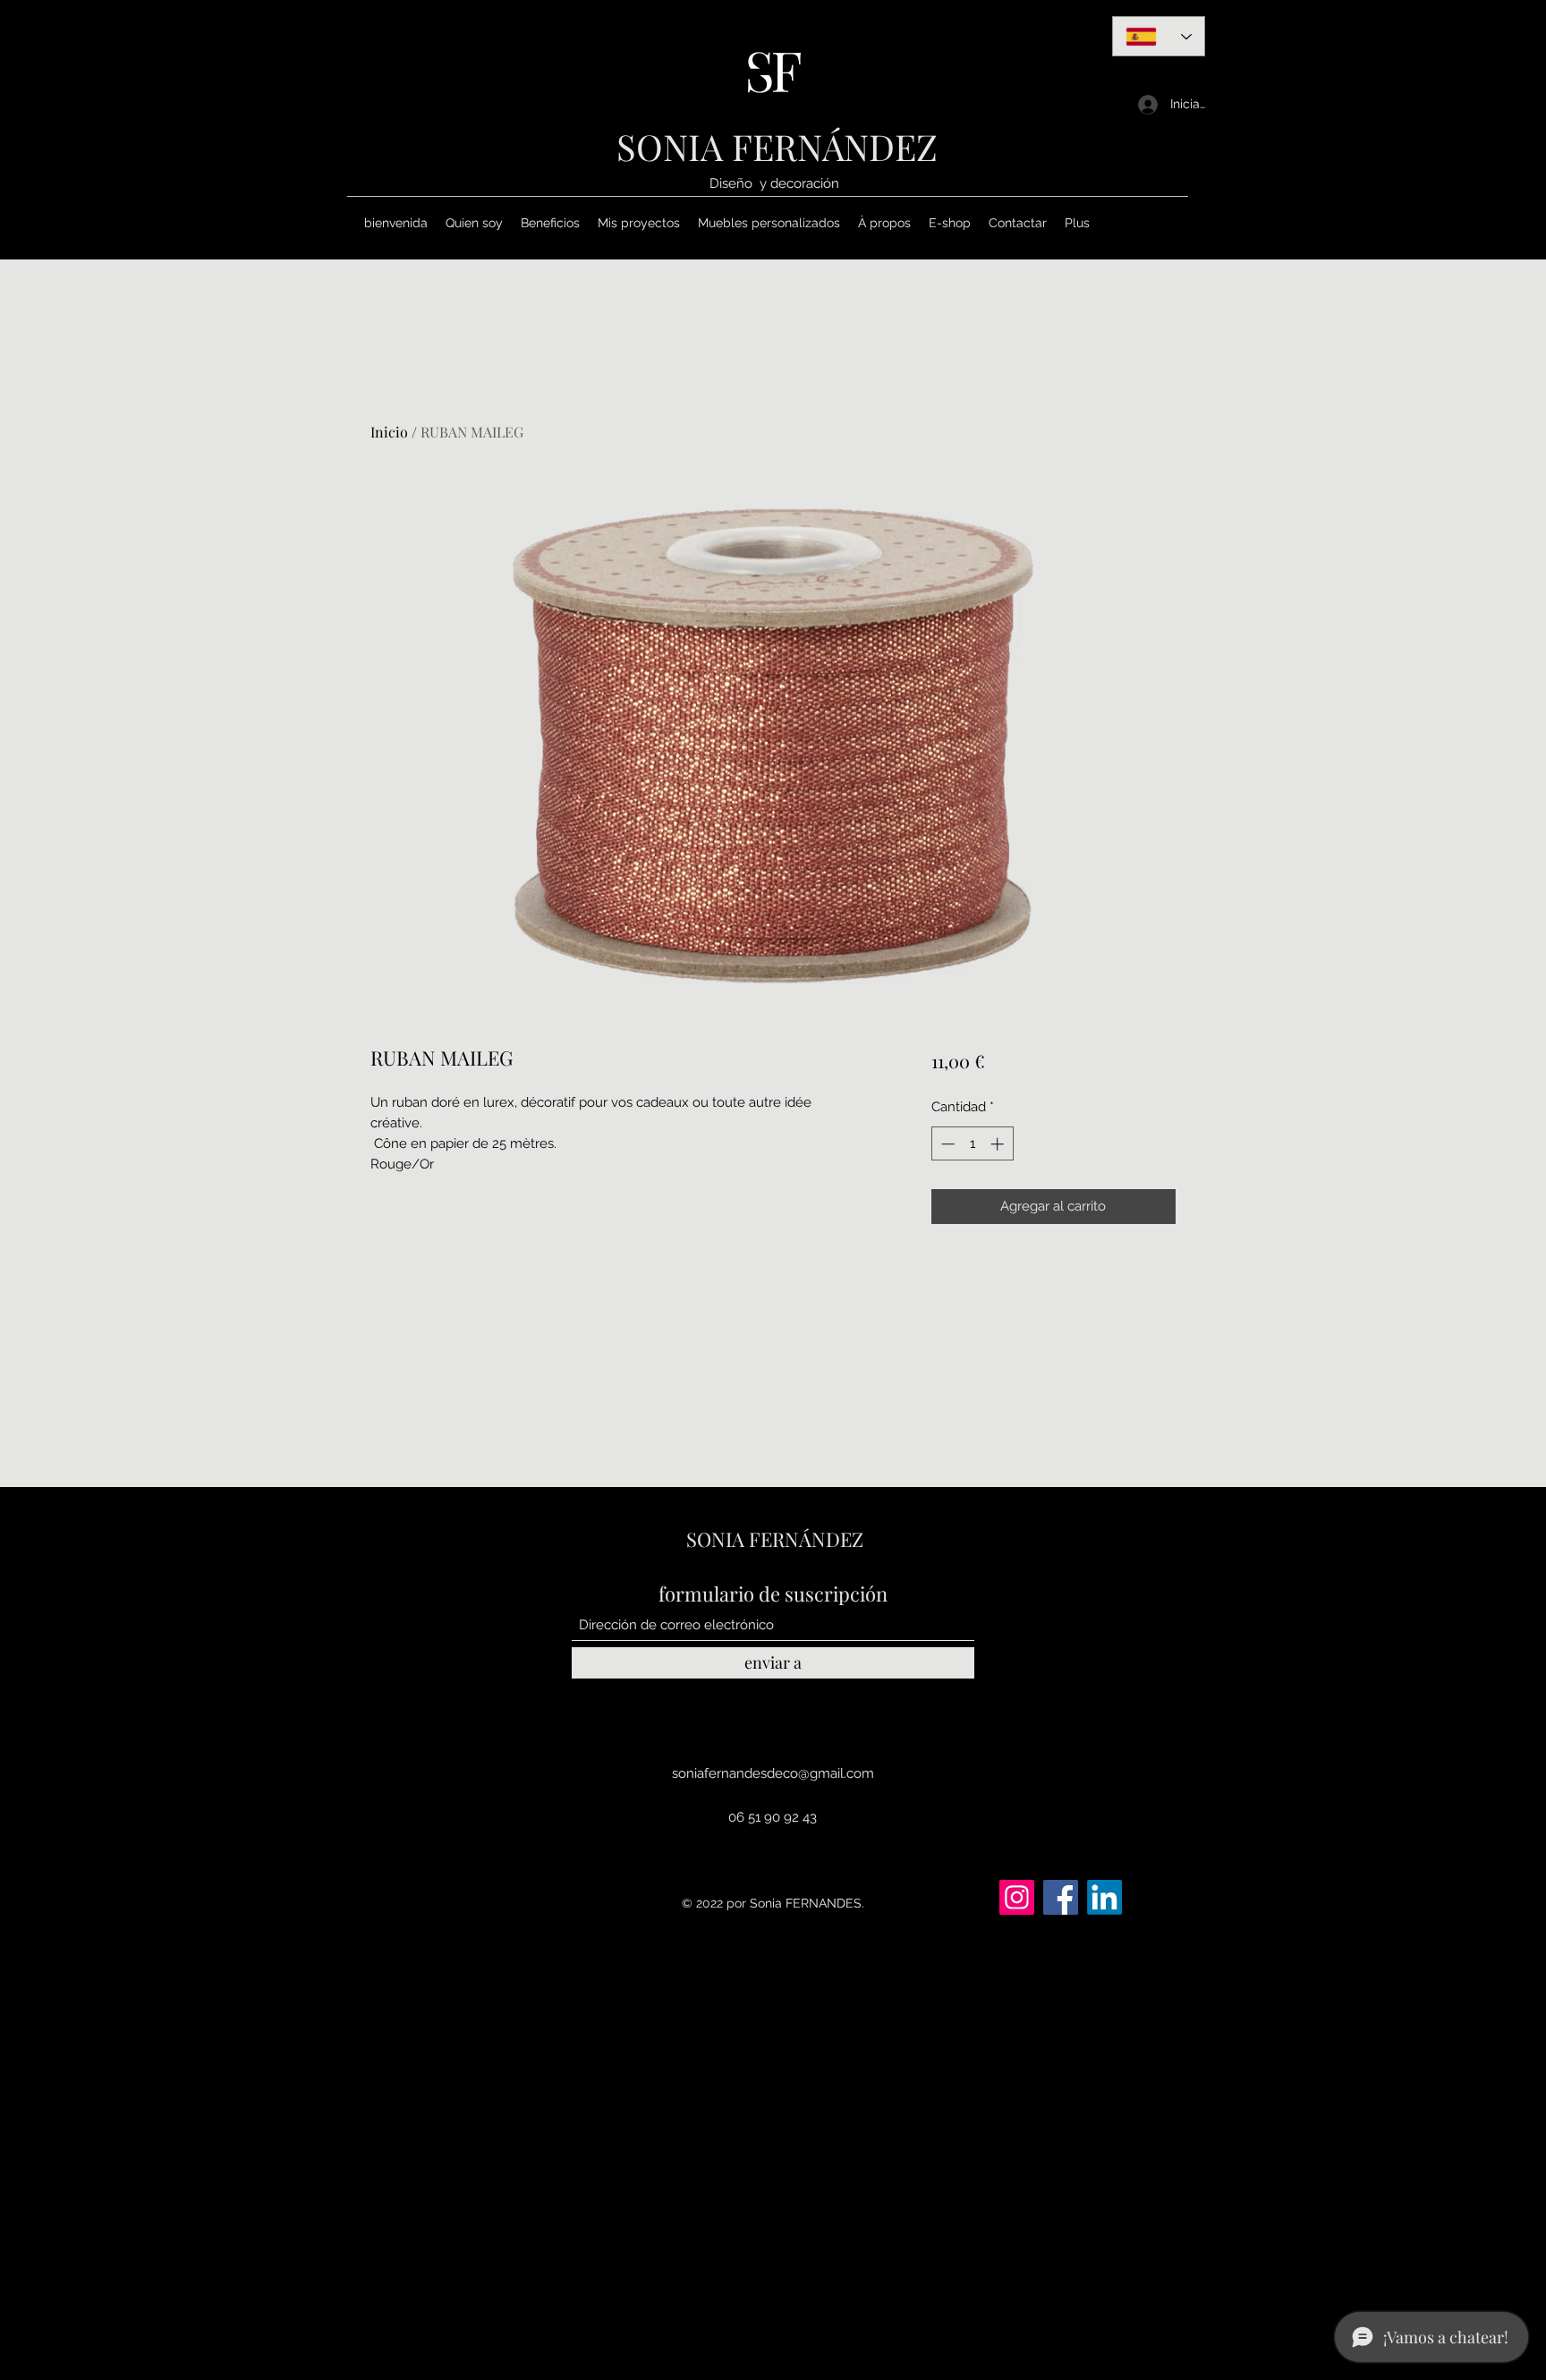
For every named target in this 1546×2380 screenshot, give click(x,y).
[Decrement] (946, 1144)
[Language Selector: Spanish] (1159, 36)
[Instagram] (1017, 1897)
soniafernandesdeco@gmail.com (773, 1773)
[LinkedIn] (1104, 1897)
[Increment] (999, 1144)
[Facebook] (1061, 1897)
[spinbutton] (972, 1144)
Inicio (389, 432)
